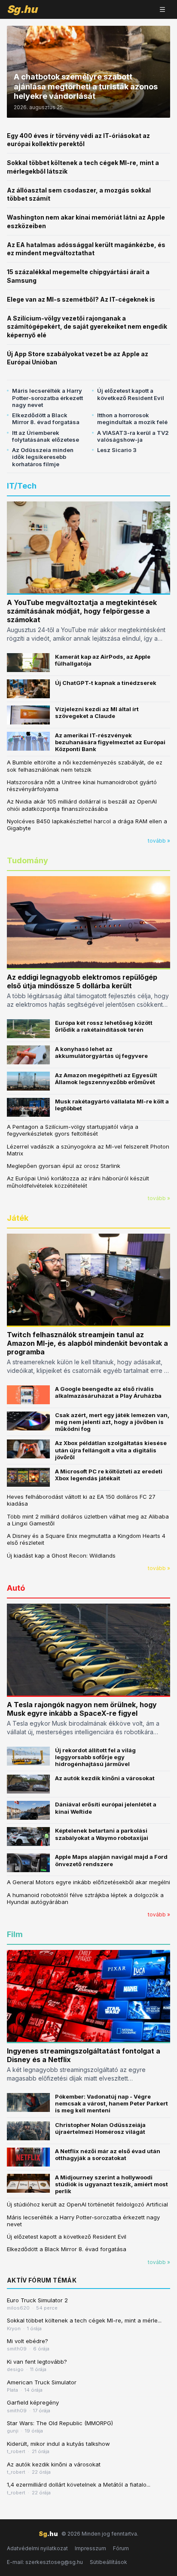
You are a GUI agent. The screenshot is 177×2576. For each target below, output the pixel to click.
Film (15, 1934)
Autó (16, 1588)
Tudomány (27, 860)
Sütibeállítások (108, 2562)
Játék (18, 1218)
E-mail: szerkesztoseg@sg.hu (45, 2562)
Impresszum (90, 2548)
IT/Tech (22, 486)
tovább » (159, 841)
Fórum (121, 2548)
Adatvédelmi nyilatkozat (37, 2548)
